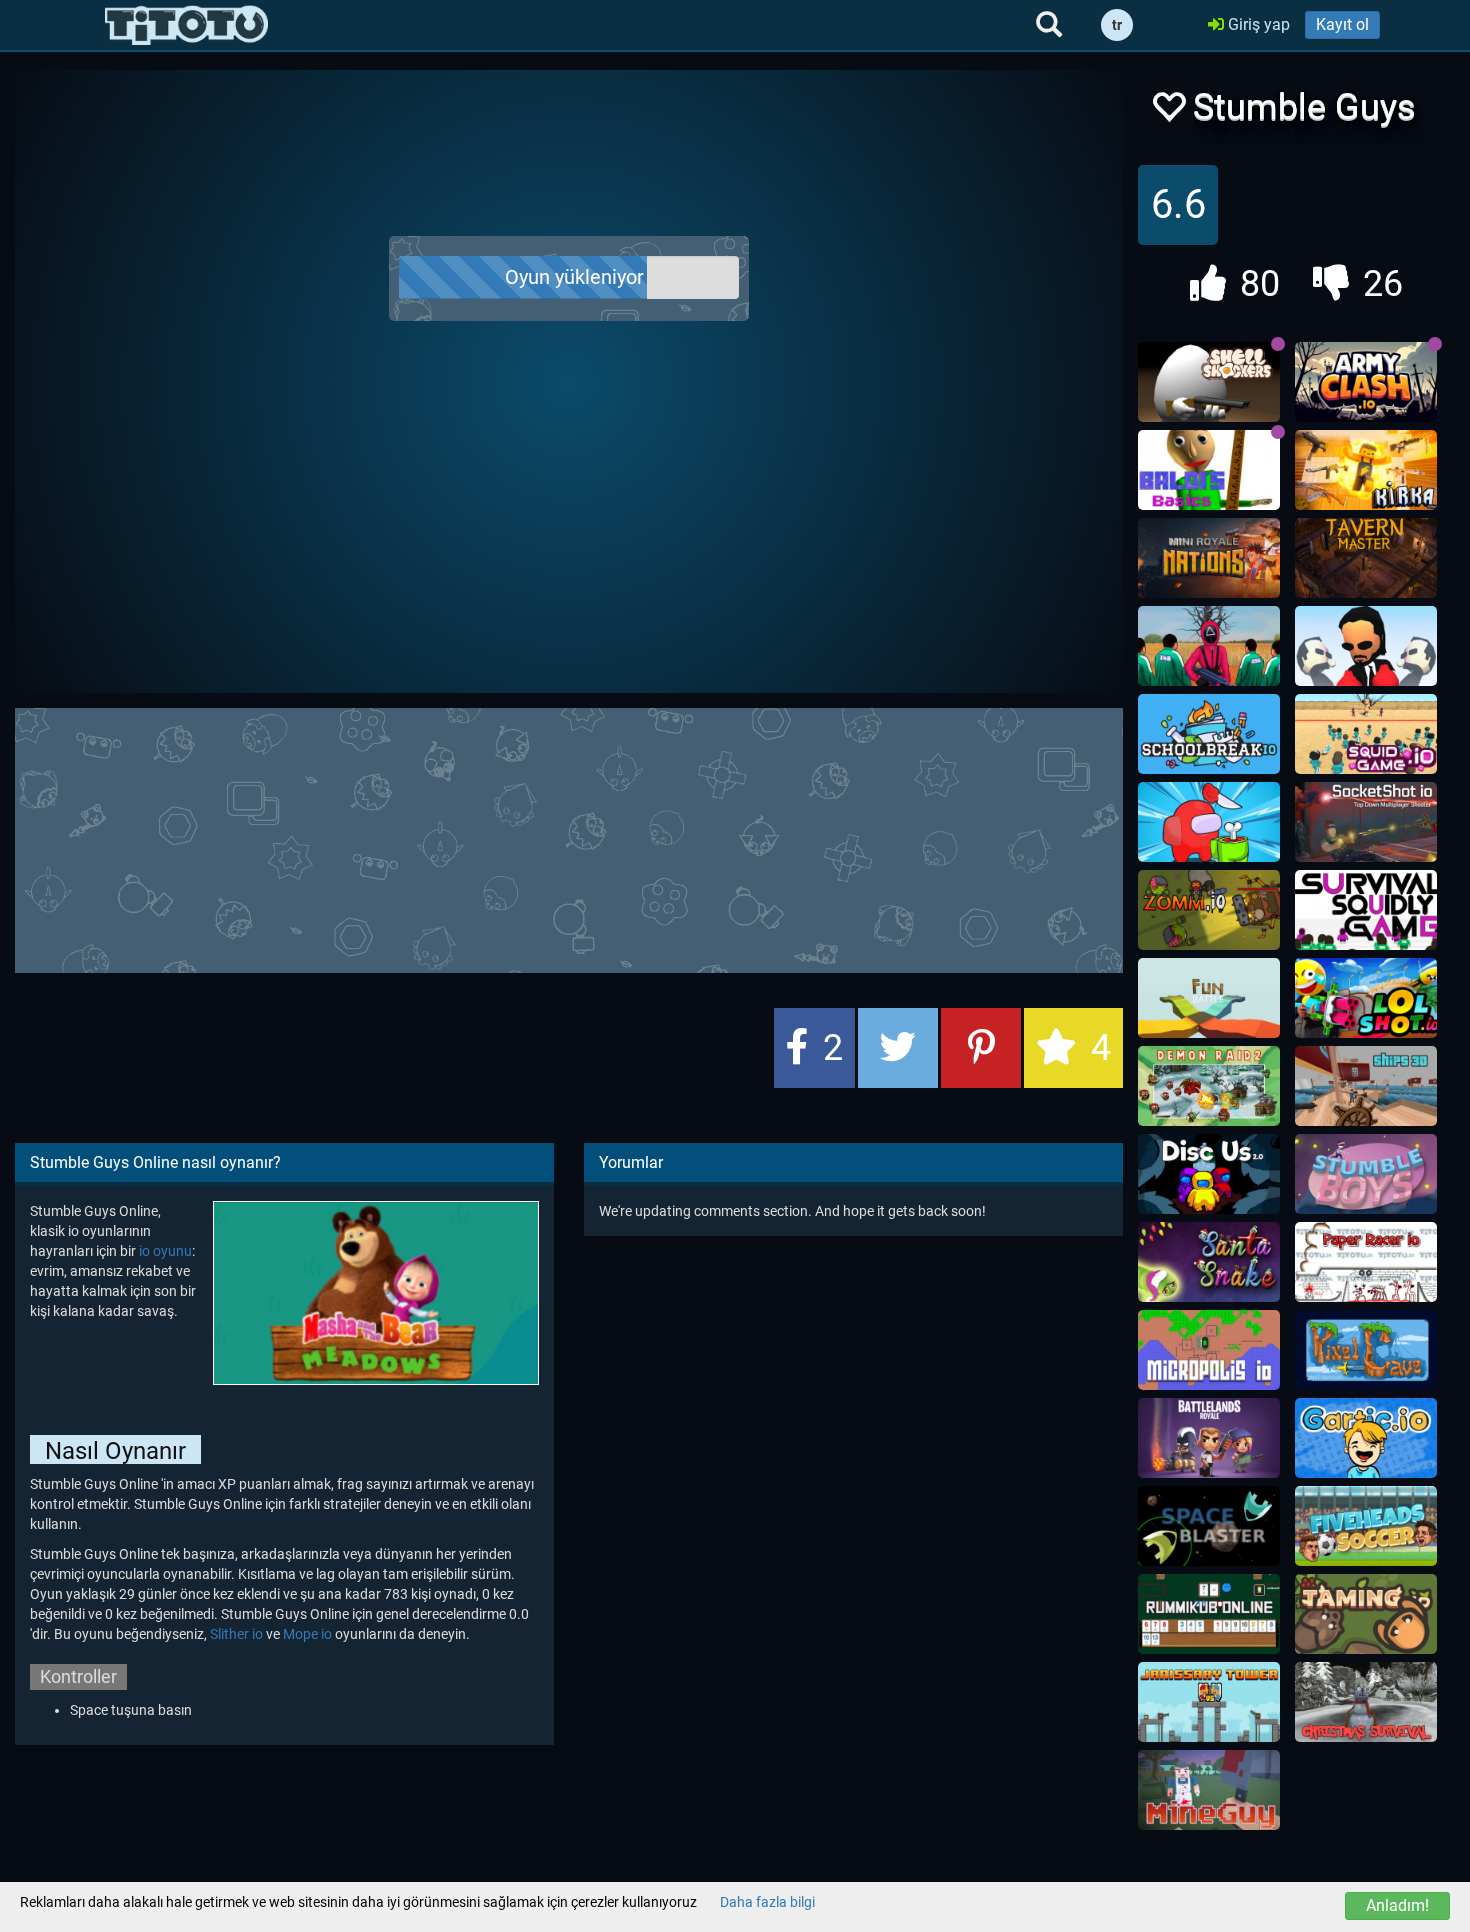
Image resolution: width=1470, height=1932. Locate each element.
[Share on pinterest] (981, 1048)
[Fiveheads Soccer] (1366, 1526)
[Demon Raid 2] (1209, 1086)
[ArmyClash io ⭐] (1366, 382)
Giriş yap (1257, 24)
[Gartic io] (1366, 1438)
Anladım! (1397, 1905)
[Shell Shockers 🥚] (1209, 382)
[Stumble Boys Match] (1366, 1174)
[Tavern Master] (1366, 558)
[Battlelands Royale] (1209, 1438)
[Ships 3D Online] (1366, 1086)
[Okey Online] (1209, 1614)
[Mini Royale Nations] (1209, 558)
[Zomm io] (1209, 910)
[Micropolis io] (1209, 1350)
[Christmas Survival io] (1366, 1702)
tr (1117, 25)
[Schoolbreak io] (1209, 734)
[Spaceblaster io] (1209, 1526)
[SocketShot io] (1366, 822)
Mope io (307, 1634)
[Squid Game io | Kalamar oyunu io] (1366, 734)
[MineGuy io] (1209, 1790)
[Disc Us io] (1209, 1174)
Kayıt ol (1342, 24)
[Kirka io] (1366, 470)
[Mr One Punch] (1366, 646)
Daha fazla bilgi (767, 1902)
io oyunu (165, 1251)
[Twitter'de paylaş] (898, 1048)
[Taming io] (1366, 1614)
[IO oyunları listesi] (186, 25)
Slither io (236, 1634)
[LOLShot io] (1366, 998)
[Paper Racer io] (1366, 1262)
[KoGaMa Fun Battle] (1209, 998)
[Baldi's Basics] (1209, 470)
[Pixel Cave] (1366, 1350)
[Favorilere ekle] (1168, 112)
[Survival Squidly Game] (1366, 910)
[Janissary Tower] (1209, 1702)
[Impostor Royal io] (1209, 822)
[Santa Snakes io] (1209, 1262)
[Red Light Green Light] (1209, 646)
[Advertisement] (569, 838)
